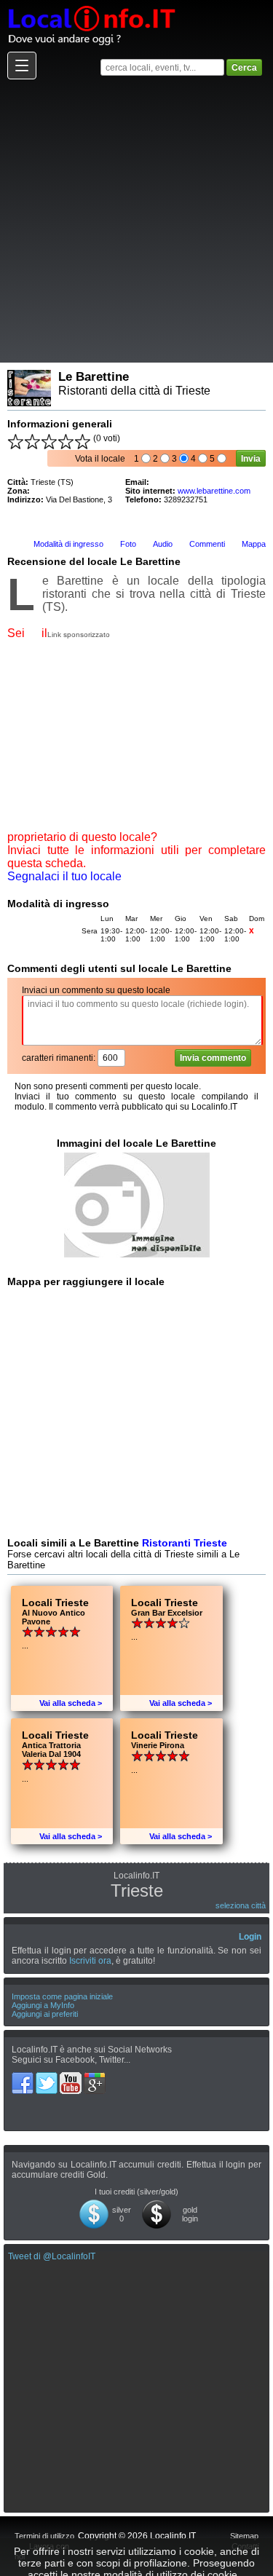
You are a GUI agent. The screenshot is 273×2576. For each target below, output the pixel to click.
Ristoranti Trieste (185, 1543)
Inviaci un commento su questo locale (96, 990)
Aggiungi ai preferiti (45, 2014)
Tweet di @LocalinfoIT (52, 2256)
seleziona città (241, 1905)
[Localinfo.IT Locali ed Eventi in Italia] (91, 5)
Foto (128, 544)
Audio (163, 544)
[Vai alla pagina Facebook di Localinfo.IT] (24, 2077)
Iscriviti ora (90, 1961)
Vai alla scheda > (71, 1703)
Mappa (254, 544)
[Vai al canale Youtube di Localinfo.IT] (72, 2077)
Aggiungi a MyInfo (43, 2005)
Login (250, 1937)
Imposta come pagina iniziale (62, 1996)
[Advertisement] (136, 220)
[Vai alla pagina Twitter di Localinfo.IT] (48, 2077)
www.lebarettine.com (214, 491)
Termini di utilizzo (44, 2536)
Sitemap (244, 2536)
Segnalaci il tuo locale (64, 876)
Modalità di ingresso (68, 544)
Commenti (207, 544)
